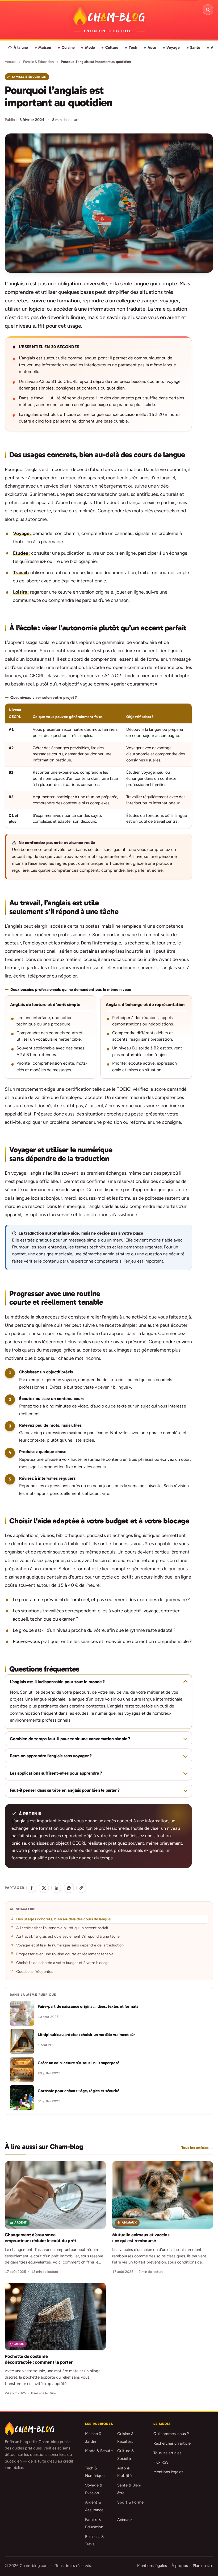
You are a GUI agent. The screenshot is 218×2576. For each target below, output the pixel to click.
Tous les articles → (197, 2148)
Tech (133, 47)
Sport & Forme (130, 2502)
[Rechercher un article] (208, 10)
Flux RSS (161, 2462)
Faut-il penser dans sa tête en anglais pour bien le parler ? (65, 1790)
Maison (45, 47)
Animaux (125, 2520)
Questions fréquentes (35, 1971)
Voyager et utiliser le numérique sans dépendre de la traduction (70, 1945)
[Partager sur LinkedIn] (56, 1888)
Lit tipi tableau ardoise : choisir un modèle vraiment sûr (86, 2035)
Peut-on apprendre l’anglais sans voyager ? (51, 1756)
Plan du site (203, 2566)
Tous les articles (167, 2453)
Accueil (11, 62)
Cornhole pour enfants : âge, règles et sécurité (79, 2091)
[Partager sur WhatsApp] (69, 1888)
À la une (21, 47)
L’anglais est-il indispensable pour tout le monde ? (57, 1682)
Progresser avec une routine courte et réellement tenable (65, 1954)
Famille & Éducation (38, 62)
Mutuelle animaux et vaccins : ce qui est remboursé (141, 2238)
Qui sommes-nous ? (171, 2434)
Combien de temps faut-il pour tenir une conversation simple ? (70, 1739)
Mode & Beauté (99, 2451)
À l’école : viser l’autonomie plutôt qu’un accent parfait (62, 1928)
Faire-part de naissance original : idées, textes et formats (88, 2006)
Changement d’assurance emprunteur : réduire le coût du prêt (40, 2238)
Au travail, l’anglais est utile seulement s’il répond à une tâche (68, 1936)
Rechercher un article (172, 2443)
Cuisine (68, 47)
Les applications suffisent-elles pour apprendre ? (56, 1773)
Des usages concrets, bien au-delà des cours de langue (63, 1919)
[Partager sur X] (44, 1888)
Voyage (173, 47)
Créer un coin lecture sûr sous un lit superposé (79, 2063)
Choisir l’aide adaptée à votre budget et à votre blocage (63, 1963)
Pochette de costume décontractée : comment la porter (39, 2359)
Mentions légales (168, 2472)
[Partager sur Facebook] (31, 1888)
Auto (152, 47)
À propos (180, 2566)
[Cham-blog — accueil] (109, 16)
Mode (90, 47)
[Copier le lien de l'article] (81, 1888)
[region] (98, 766)
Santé (195, 47)
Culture (112, 47)
